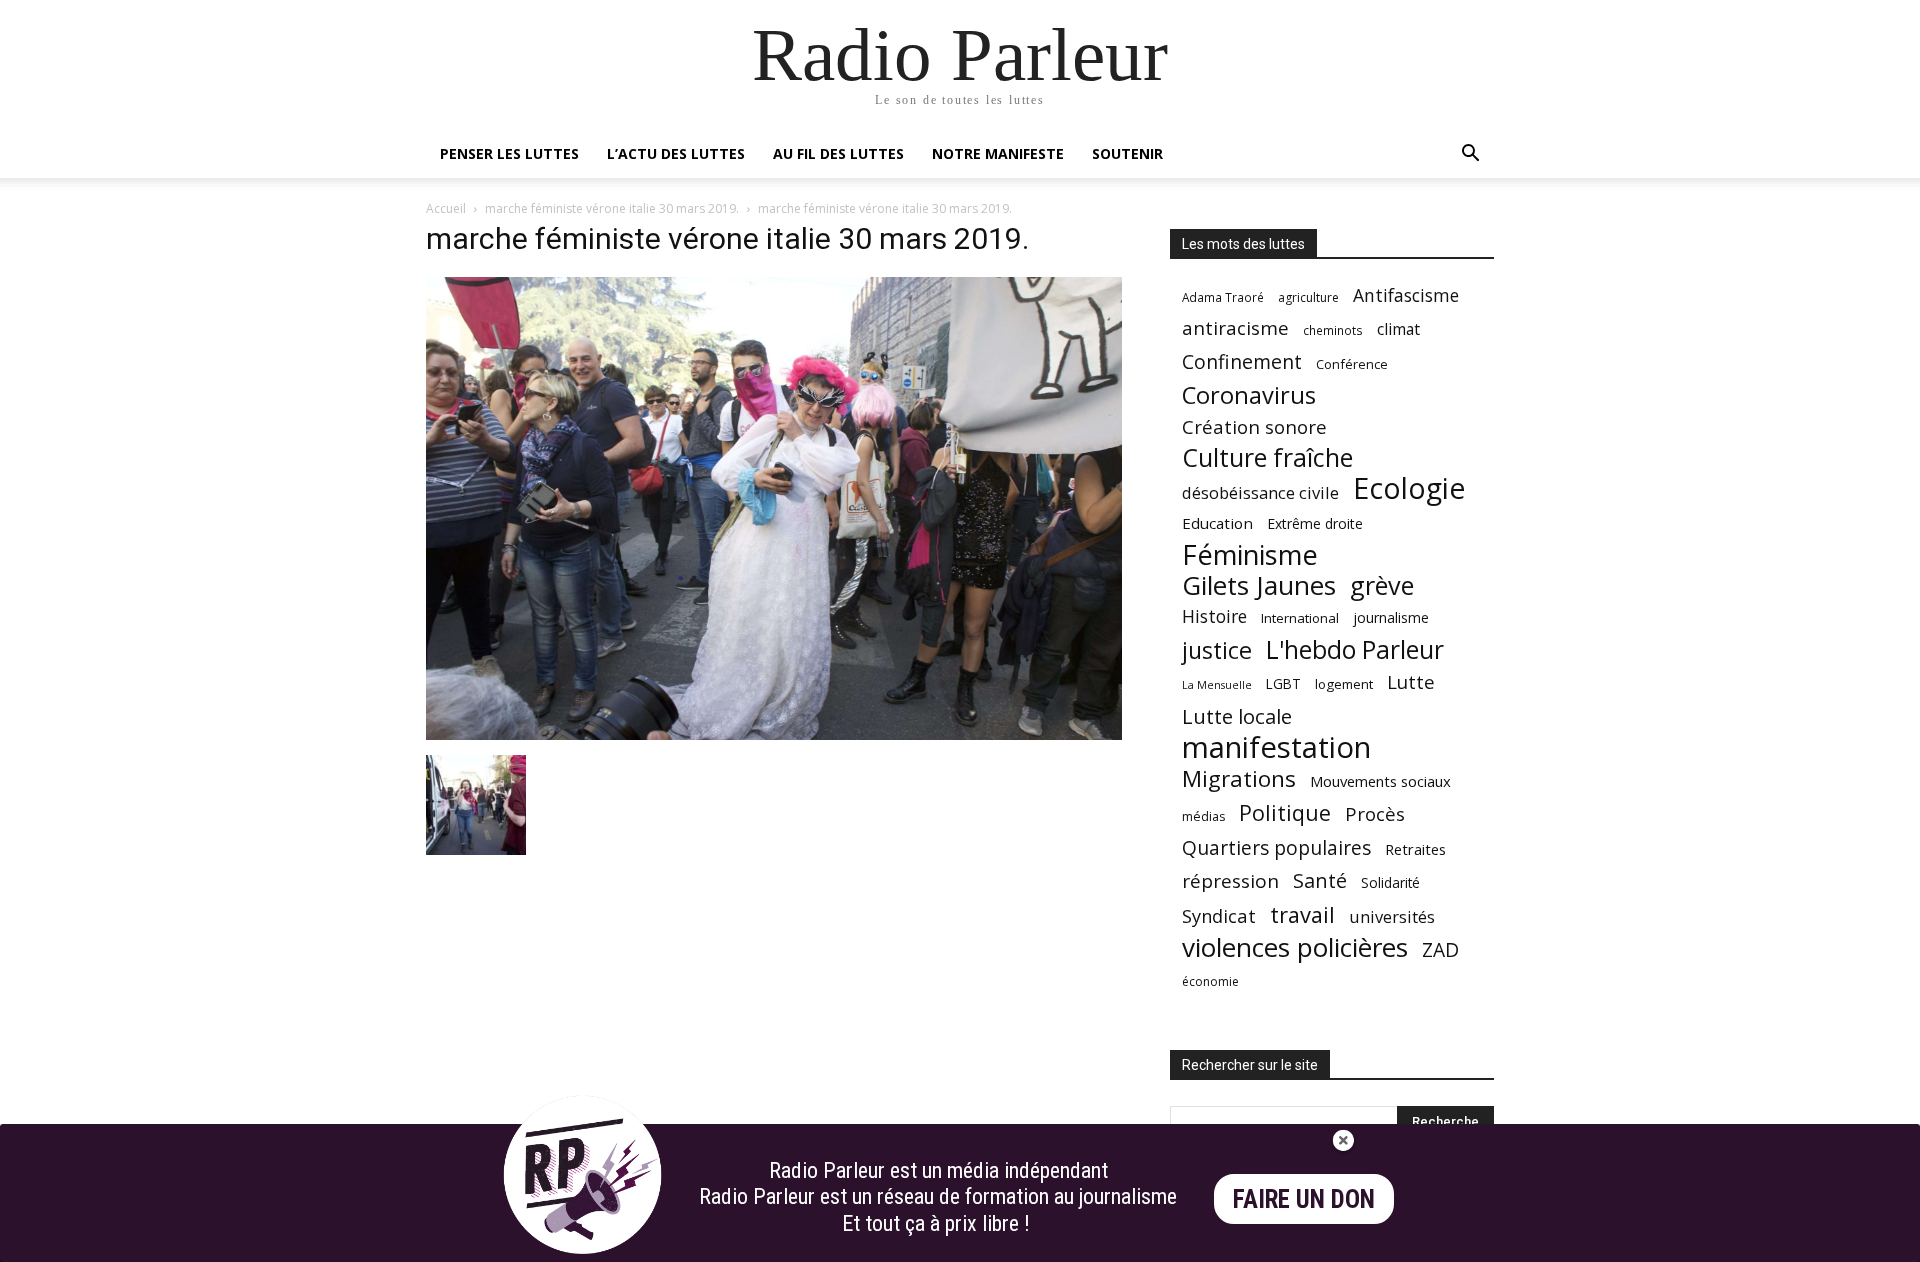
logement (1344, 684)
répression (1230, 881)
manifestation (1276, 747)
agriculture (1308, 297)
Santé (1320, 880)
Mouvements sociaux (1380, 781)
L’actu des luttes (676, 153)
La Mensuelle (1217, 685)
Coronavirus (1249, 395)
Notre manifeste (998, 153)
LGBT (1283, 684)
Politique (1285, 812)
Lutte (1411, 681)
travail (1302, 914)
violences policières (1295, 947)
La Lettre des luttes (1440, 1243)
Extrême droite (1315, 523)
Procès (1375, 813)
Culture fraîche (1267, 457)
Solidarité (1390, 883)
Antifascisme (1406, 295)
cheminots (1333, 330)
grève (1382, 585)
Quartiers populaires (1276, 847)
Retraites (1415, 849)
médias (1203, 816)
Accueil (446, 208)
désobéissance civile (1260, 492)
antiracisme (1235, 328)
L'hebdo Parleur (1355, 649)
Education (1217, 523)
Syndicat (1219, 915)
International (1300, 618)
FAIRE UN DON (1304, 1199)
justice (1217, 650)
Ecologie (1409, 488)
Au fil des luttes (838, 153)
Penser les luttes (509, 153)
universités (1392, 916)
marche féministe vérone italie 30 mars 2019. (612, 208)
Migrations (1239, 778)
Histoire (1214, 616)
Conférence (1352, 364)
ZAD (1440, 949)
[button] (1470, 155)
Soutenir (1127, 153)
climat (1398, 329)
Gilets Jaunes (1259, 585)
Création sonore (1254, 426)
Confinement (1242, 361)
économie (1210, 981)
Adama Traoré (1223, 297)
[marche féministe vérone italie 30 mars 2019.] (774, 734)
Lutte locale (1237, 716)
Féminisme (1250, 554)
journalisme (1391, 617)
